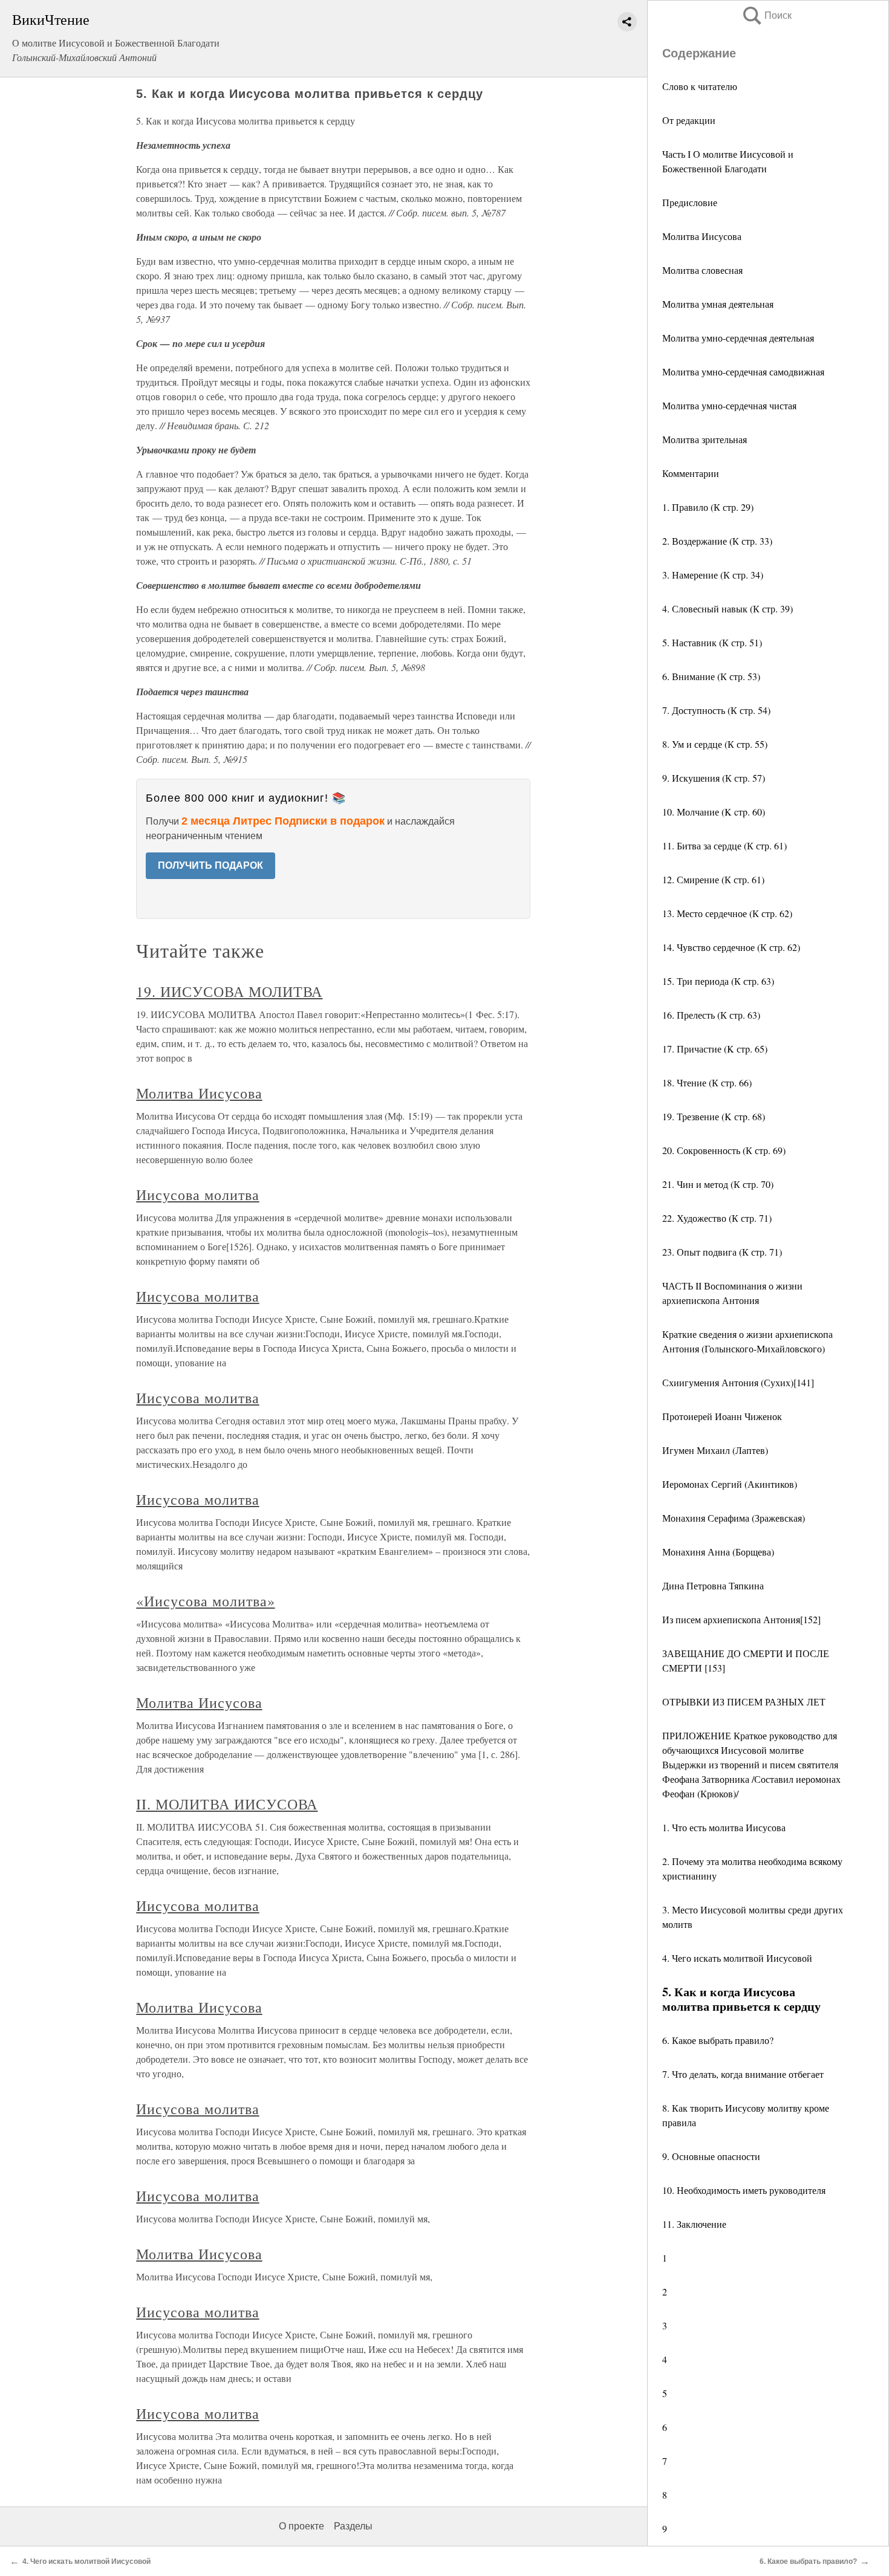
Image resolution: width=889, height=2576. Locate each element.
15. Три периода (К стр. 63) (718, 981)
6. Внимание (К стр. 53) (711, 676)
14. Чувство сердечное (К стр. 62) (731, 947)
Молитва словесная (702, 270)
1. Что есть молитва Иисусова (724, 1827)
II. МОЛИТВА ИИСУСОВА (227, 1804)
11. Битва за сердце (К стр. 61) (725, 845)
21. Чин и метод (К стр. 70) (718, 1184)
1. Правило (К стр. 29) (708, 507)
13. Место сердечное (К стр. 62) (727, 913)
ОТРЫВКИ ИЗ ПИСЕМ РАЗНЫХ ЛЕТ (744, 1702)
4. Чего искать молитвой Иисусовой (737, 1958)
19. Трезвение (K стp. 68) (714, 1116)
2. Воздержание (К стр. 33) (717, 541)
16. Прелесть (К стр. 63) (711, 1015)
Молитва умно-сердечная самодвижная (743, 371)
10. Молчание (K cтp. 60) (714, 812)
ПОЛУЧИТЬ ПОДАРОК (210, 865)
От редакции (689, 120)
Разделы (353, 2526)
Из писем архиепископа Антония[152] (741, 1619)
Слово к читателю (700, 86)
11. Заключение (694, 2224)
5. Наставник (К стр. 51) (712, 642)
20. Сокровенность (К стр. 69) (724, 1150)
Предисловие (690, 202)
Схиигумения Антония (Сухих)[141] (738, 1382)
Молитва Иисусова (702, 236)
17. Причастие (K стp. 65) (715, 1049)
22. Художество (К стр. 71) (717, 1218)
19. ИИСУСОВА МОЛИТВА (229, 991)
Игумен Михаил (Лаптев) (715, 1450)
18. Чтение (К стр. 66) (707, 1082)
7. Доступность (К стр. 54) (716, 710)
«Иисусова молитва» (205, 1601)
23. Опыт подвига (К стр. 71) (722, 1252)
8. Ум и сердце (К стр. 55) (715, 744)
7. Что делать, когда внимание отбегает (743, 2074)
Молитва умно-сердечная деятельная (738, 338)
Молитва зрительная (705, 439)
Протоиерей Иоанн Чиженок (722, 1416)
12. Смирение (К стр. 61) (713, 879)
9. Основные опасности (711, 2156)
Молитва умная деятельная (718, 304)
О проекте (301, 2526)
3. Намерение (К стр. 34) (713, 575)
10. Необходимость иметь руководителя (744, 2190)
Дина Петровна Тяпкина (713, 1585)
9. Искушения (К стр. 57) (714, 778)
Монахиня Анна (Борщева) (718, 1552)
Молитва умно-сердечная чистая (729, 405)
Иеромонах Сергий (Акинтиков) (730, 1484)
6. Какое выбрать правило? (718, 2040)
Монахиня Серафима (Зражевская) (734, 1518)
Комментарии (691, 473)
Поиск (766, 15)
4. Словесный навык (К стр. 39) (728, 608)
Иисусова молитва (197, 1195)
